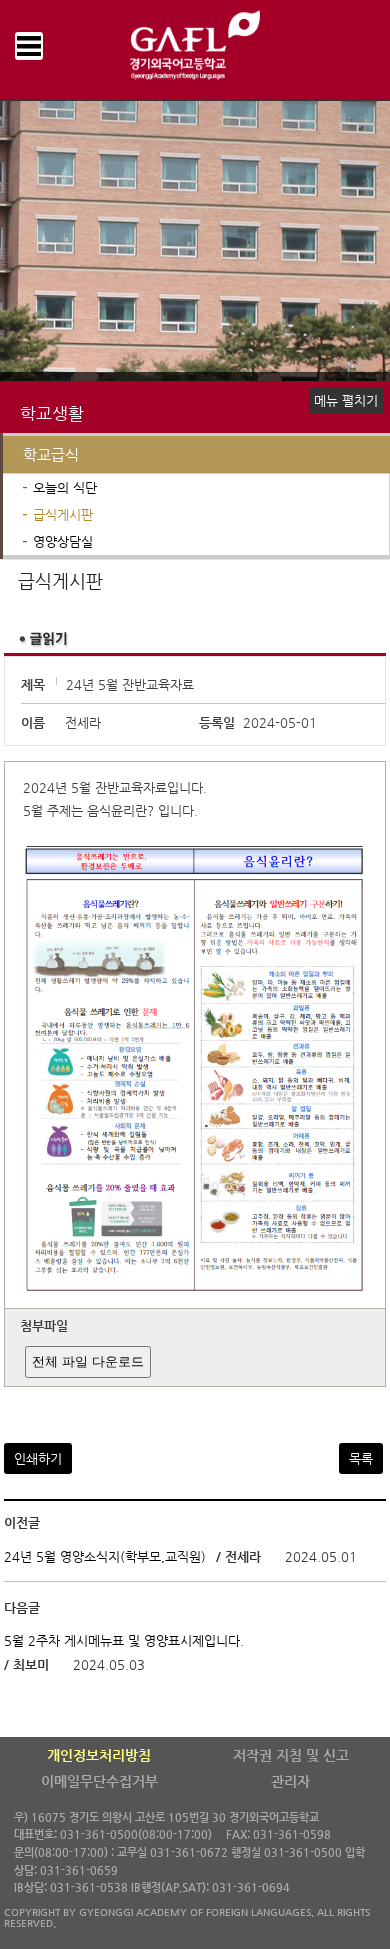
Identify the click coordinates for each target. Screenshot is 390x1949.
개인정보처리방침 (99, 1755)
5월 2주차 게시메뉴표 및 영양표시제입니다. (124, 1640)
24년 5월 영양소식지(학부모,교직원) (105, 1556)
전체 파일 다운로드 (88, 1361)
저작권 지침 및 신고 (291, 1755)
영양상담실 (63, 541)
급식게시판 (63, 514)
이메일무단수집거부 (99, 1781)
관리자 (290, 1781)
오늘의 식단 (65, 487)
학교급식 (51, 454)
